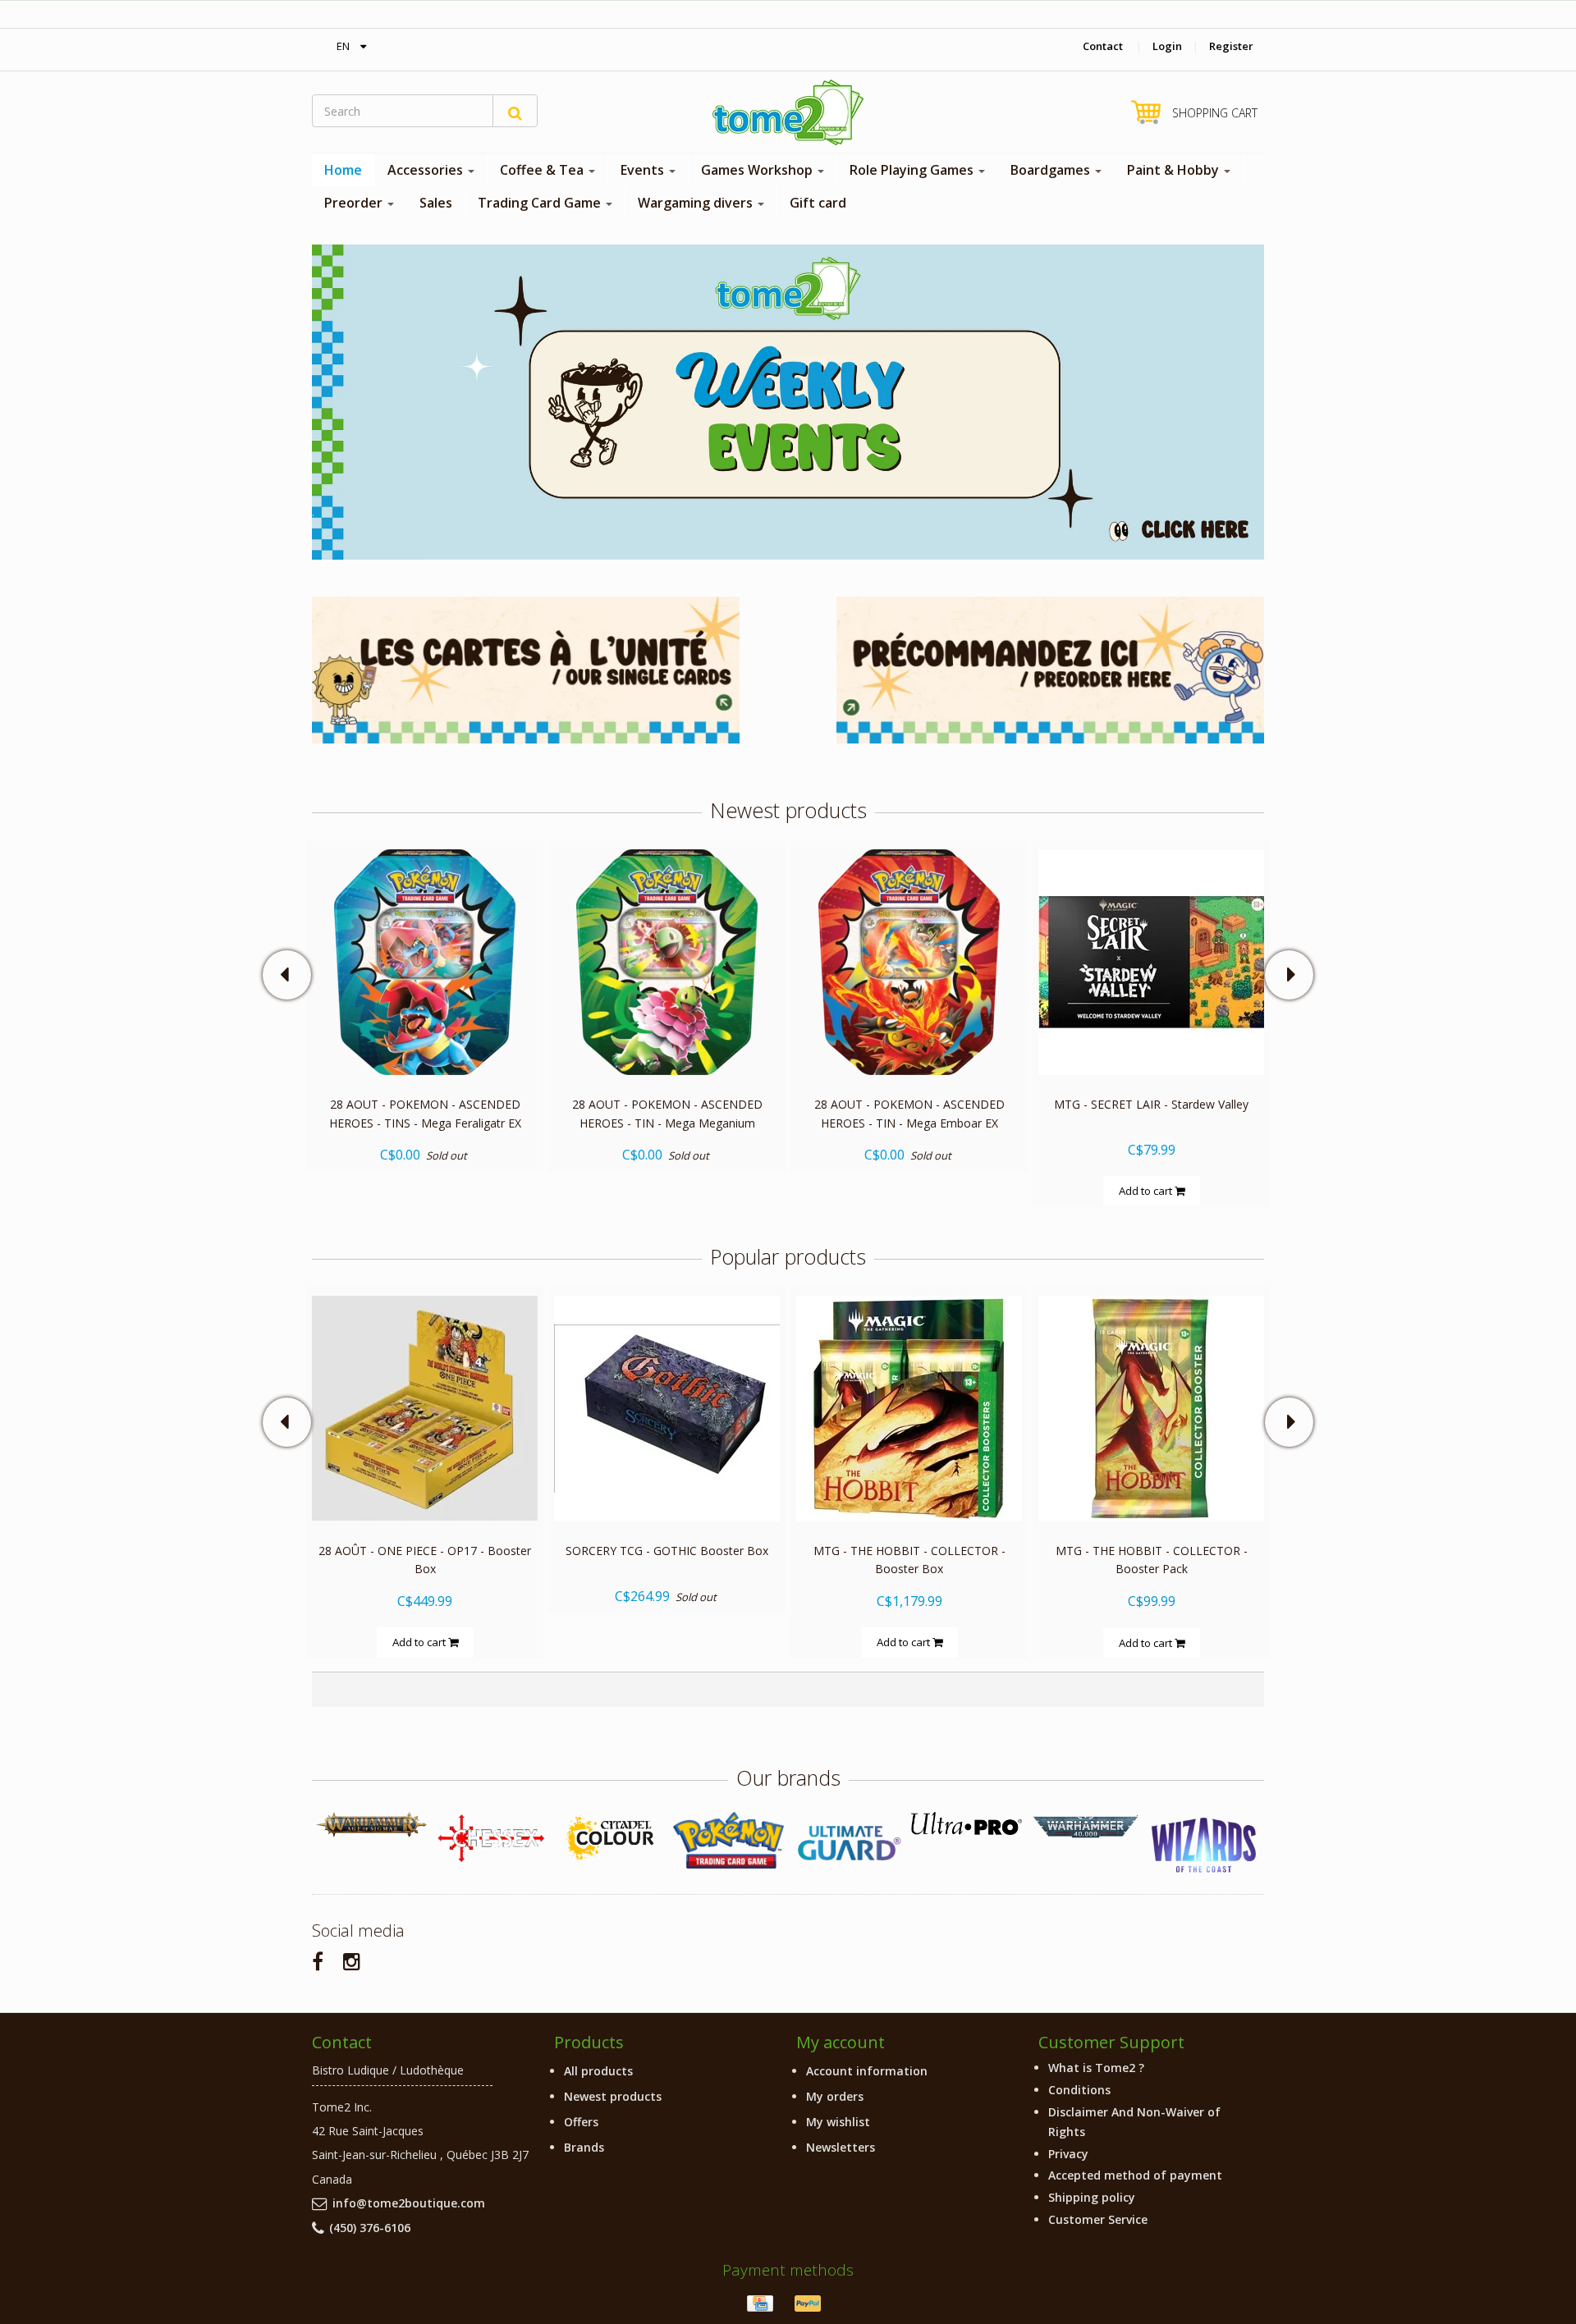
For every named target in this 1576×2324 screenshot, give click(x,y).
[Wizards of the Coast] (1205, 1846)
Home (343, 170)
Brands (584, 2147)
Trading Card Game (541, 203)
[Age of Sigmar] (371, 1825)
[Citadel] (609, 1839)
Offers (581, 2122)
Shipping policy (1092, 2197)
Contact (1103, 46)
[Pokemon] (728, 1840)
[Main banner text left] (526, 668)
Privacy (1068, 2154)
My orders (835, 2096)
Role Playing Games (913, 170)
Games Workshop (758, 170)
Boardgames (1052, 170)
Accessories (427, 170)
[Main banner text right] (1050, 668)
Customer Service (1098, 2219)
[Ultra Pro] (967, 1823)
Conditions (1079, 2090)
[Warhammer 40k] (1086, 1827)
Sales (436, 203)
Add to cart (1147, 1191)
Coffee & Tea (543, 170)
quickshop (425, 1040)
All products (598, 2071)
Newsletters (841, 2147)
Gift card (818, 203)
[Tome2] (788, 112)
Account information (867, 2071)
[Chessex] (490, 1837)
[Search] (515, 111)
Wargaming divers (697, 203)
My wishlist (838, 2122)
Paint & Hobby (1175, 170)
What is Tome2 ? (1096, 2068)
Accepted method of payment (1135, 2175)
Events (644, 170)
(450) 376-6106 (370, 2228)
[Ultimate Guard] (848, 1843)
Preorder (355, 203)
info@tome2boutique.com (409, 2203)
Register (1231, 46)
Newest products (613, 2096)
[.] (788, 401)
